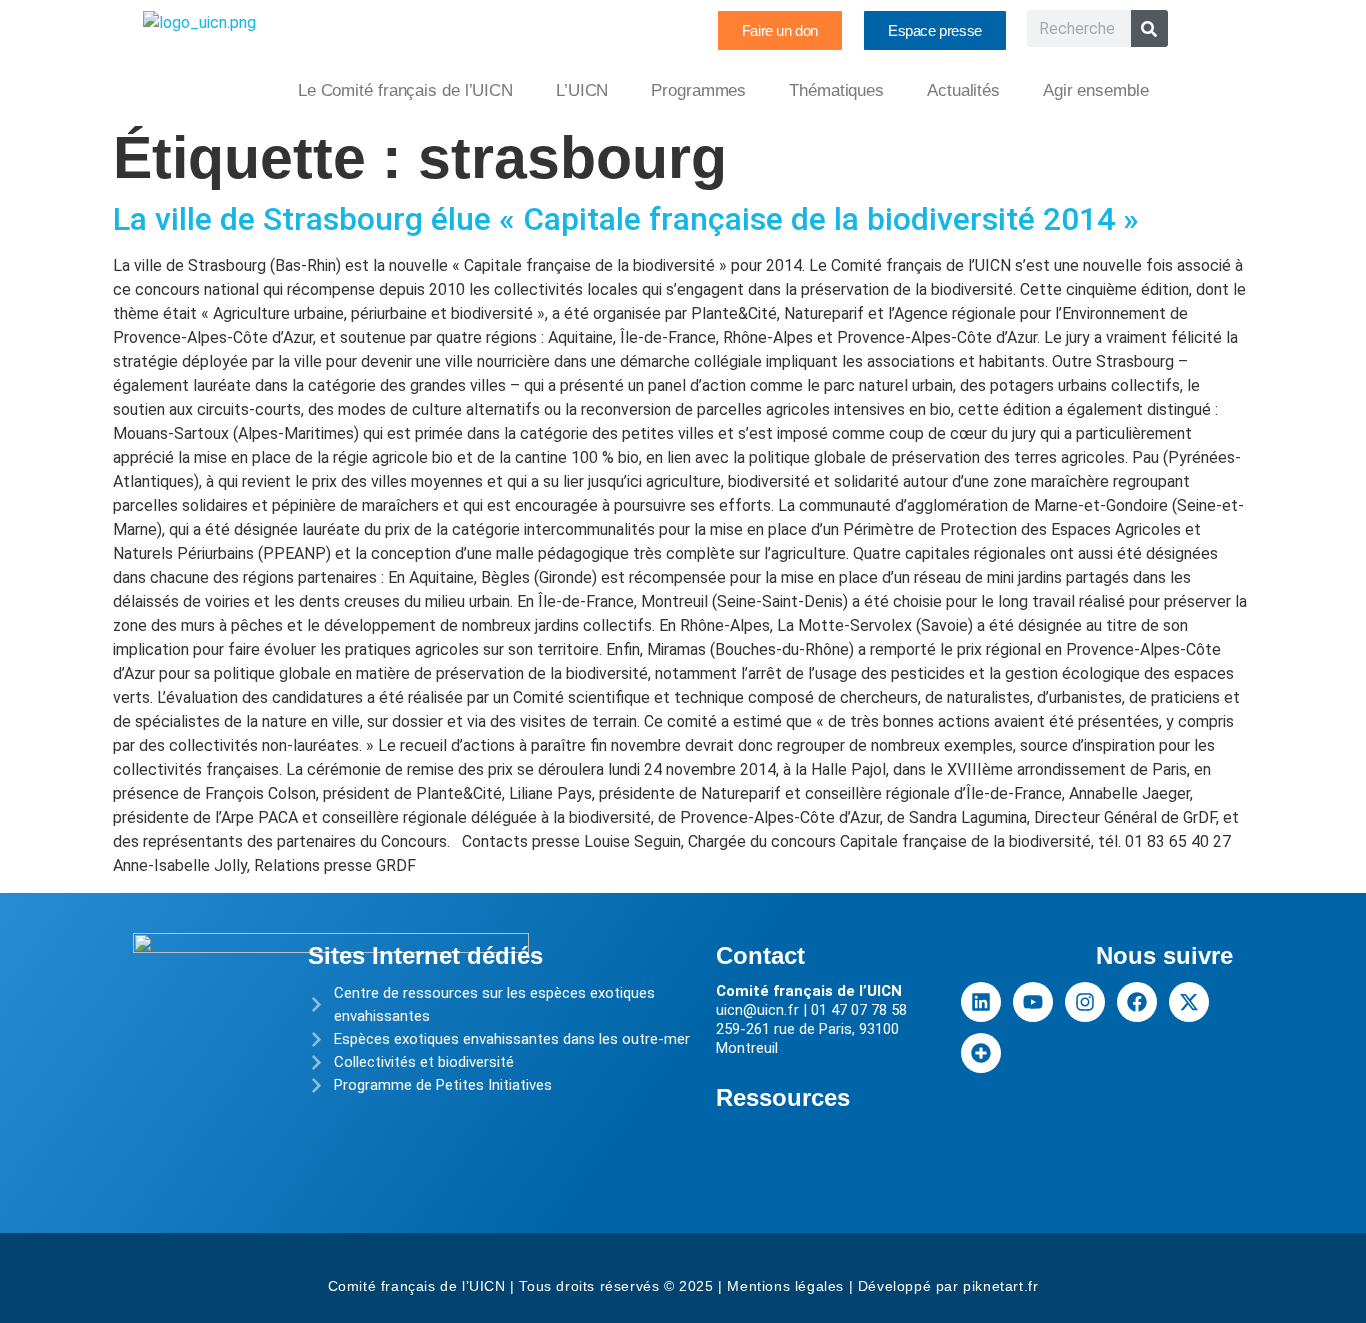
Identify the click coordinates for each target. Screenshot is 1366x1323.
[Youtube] (1033, 1002)
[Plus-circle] (981, 1053)
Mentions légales (785, 1286)
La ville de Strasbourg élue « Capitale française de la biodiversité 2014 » (626, 219)
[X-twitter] (1189, 1002)
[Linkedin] (981, 1002)
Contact (760, 955)
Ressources (783, 1097)
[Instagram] (1085, 1002)
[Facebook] (1137, 1002)
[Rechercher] (1149, 28)
